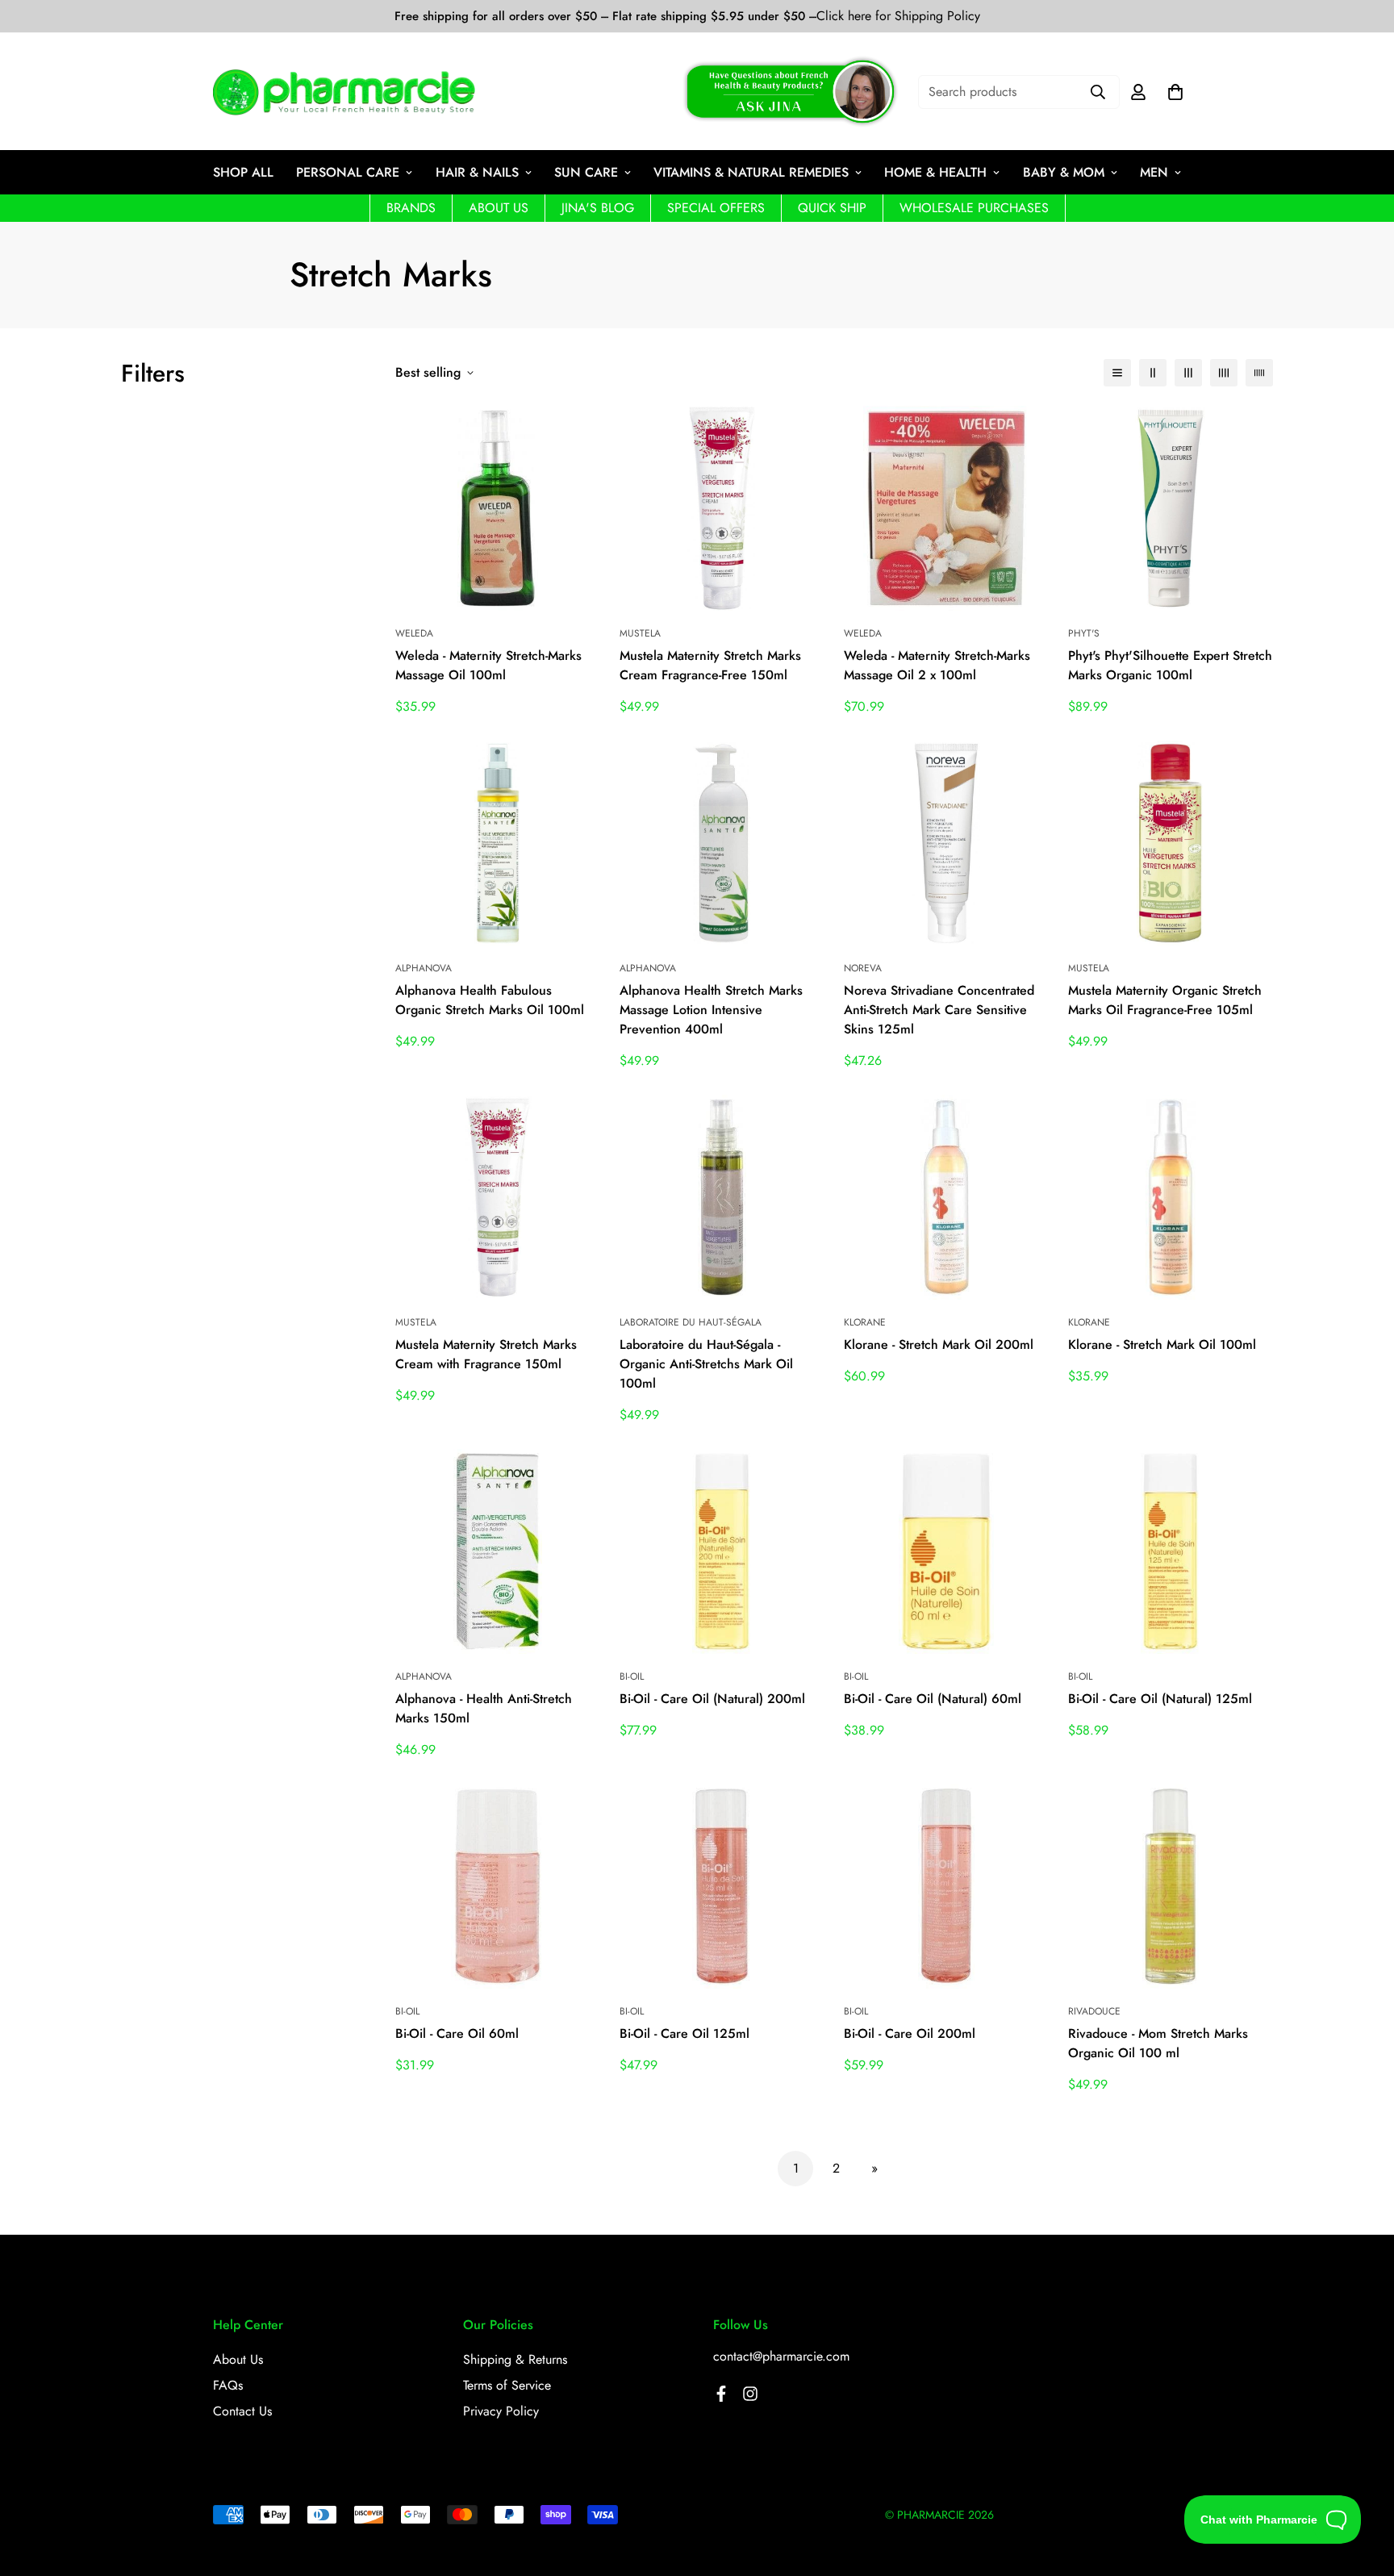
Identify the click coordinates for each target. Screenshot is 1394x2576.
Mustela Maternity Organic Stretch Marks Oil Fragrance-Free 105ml (1165, 1000)
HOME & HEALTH (935, 172)
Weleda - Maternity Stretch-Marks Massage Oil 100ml (488, 665)
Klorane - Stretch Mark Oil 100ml (1162, 1344)
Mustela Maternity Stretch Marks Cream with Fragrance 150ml (486, 1354)
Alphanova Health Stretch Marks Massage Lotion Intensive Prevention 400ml (711, 1010)
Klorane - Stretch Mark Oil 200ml (939, 1344)
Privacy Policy (501, 2411)
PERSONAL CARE (348, 172)
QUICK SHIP (832, 208)
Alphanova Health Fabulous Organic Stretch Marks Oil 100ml (490, 1000)
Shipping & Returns (515, 2359)
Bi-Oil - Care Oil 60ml (457, 2033)
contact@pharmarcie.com (781, 2356)
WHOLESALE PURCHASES (974, 208)
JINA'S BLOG (598, 208)
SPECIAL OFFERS (716, 208)
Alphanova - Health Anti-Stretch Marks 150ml (484, 1708)
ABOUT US (499, 208)
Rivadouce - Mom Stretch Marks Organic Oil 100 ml (1158, 2043)
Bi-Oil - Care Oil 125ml (684, 2033)
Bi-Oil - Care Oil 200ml (910, 2033)
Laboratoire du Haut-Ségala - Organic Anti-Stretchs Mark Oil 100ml (706, 1364)
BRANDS (411, 208)
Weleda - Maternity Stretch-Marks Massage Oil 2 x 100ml (937, 665)
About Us (238, 2359)
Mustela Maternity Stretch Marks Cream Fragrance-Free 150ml (710, 665)
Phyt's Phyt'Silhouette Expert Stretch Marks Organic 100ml (1170, 665)
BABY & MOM (1064, 172)
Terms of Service (507, 2385)
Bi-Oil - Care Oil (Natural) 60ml (933, 1699)
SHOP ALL (243, 172)
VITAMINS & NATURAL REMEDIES (751, 172)
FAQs (228, 2385)
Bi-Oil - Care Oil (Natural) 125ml (1160, 1699)
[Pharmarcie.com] (344, 92)
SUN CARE (586, 172)
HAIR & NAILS (477, 172)
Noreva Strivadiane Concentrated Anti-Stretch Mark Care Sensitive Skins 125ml (939, 1010)
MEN (1154, 172)
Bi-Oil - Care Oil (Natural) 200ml (712, 1699)
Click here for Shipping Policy (898, 16)
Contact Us (242, 2411)
